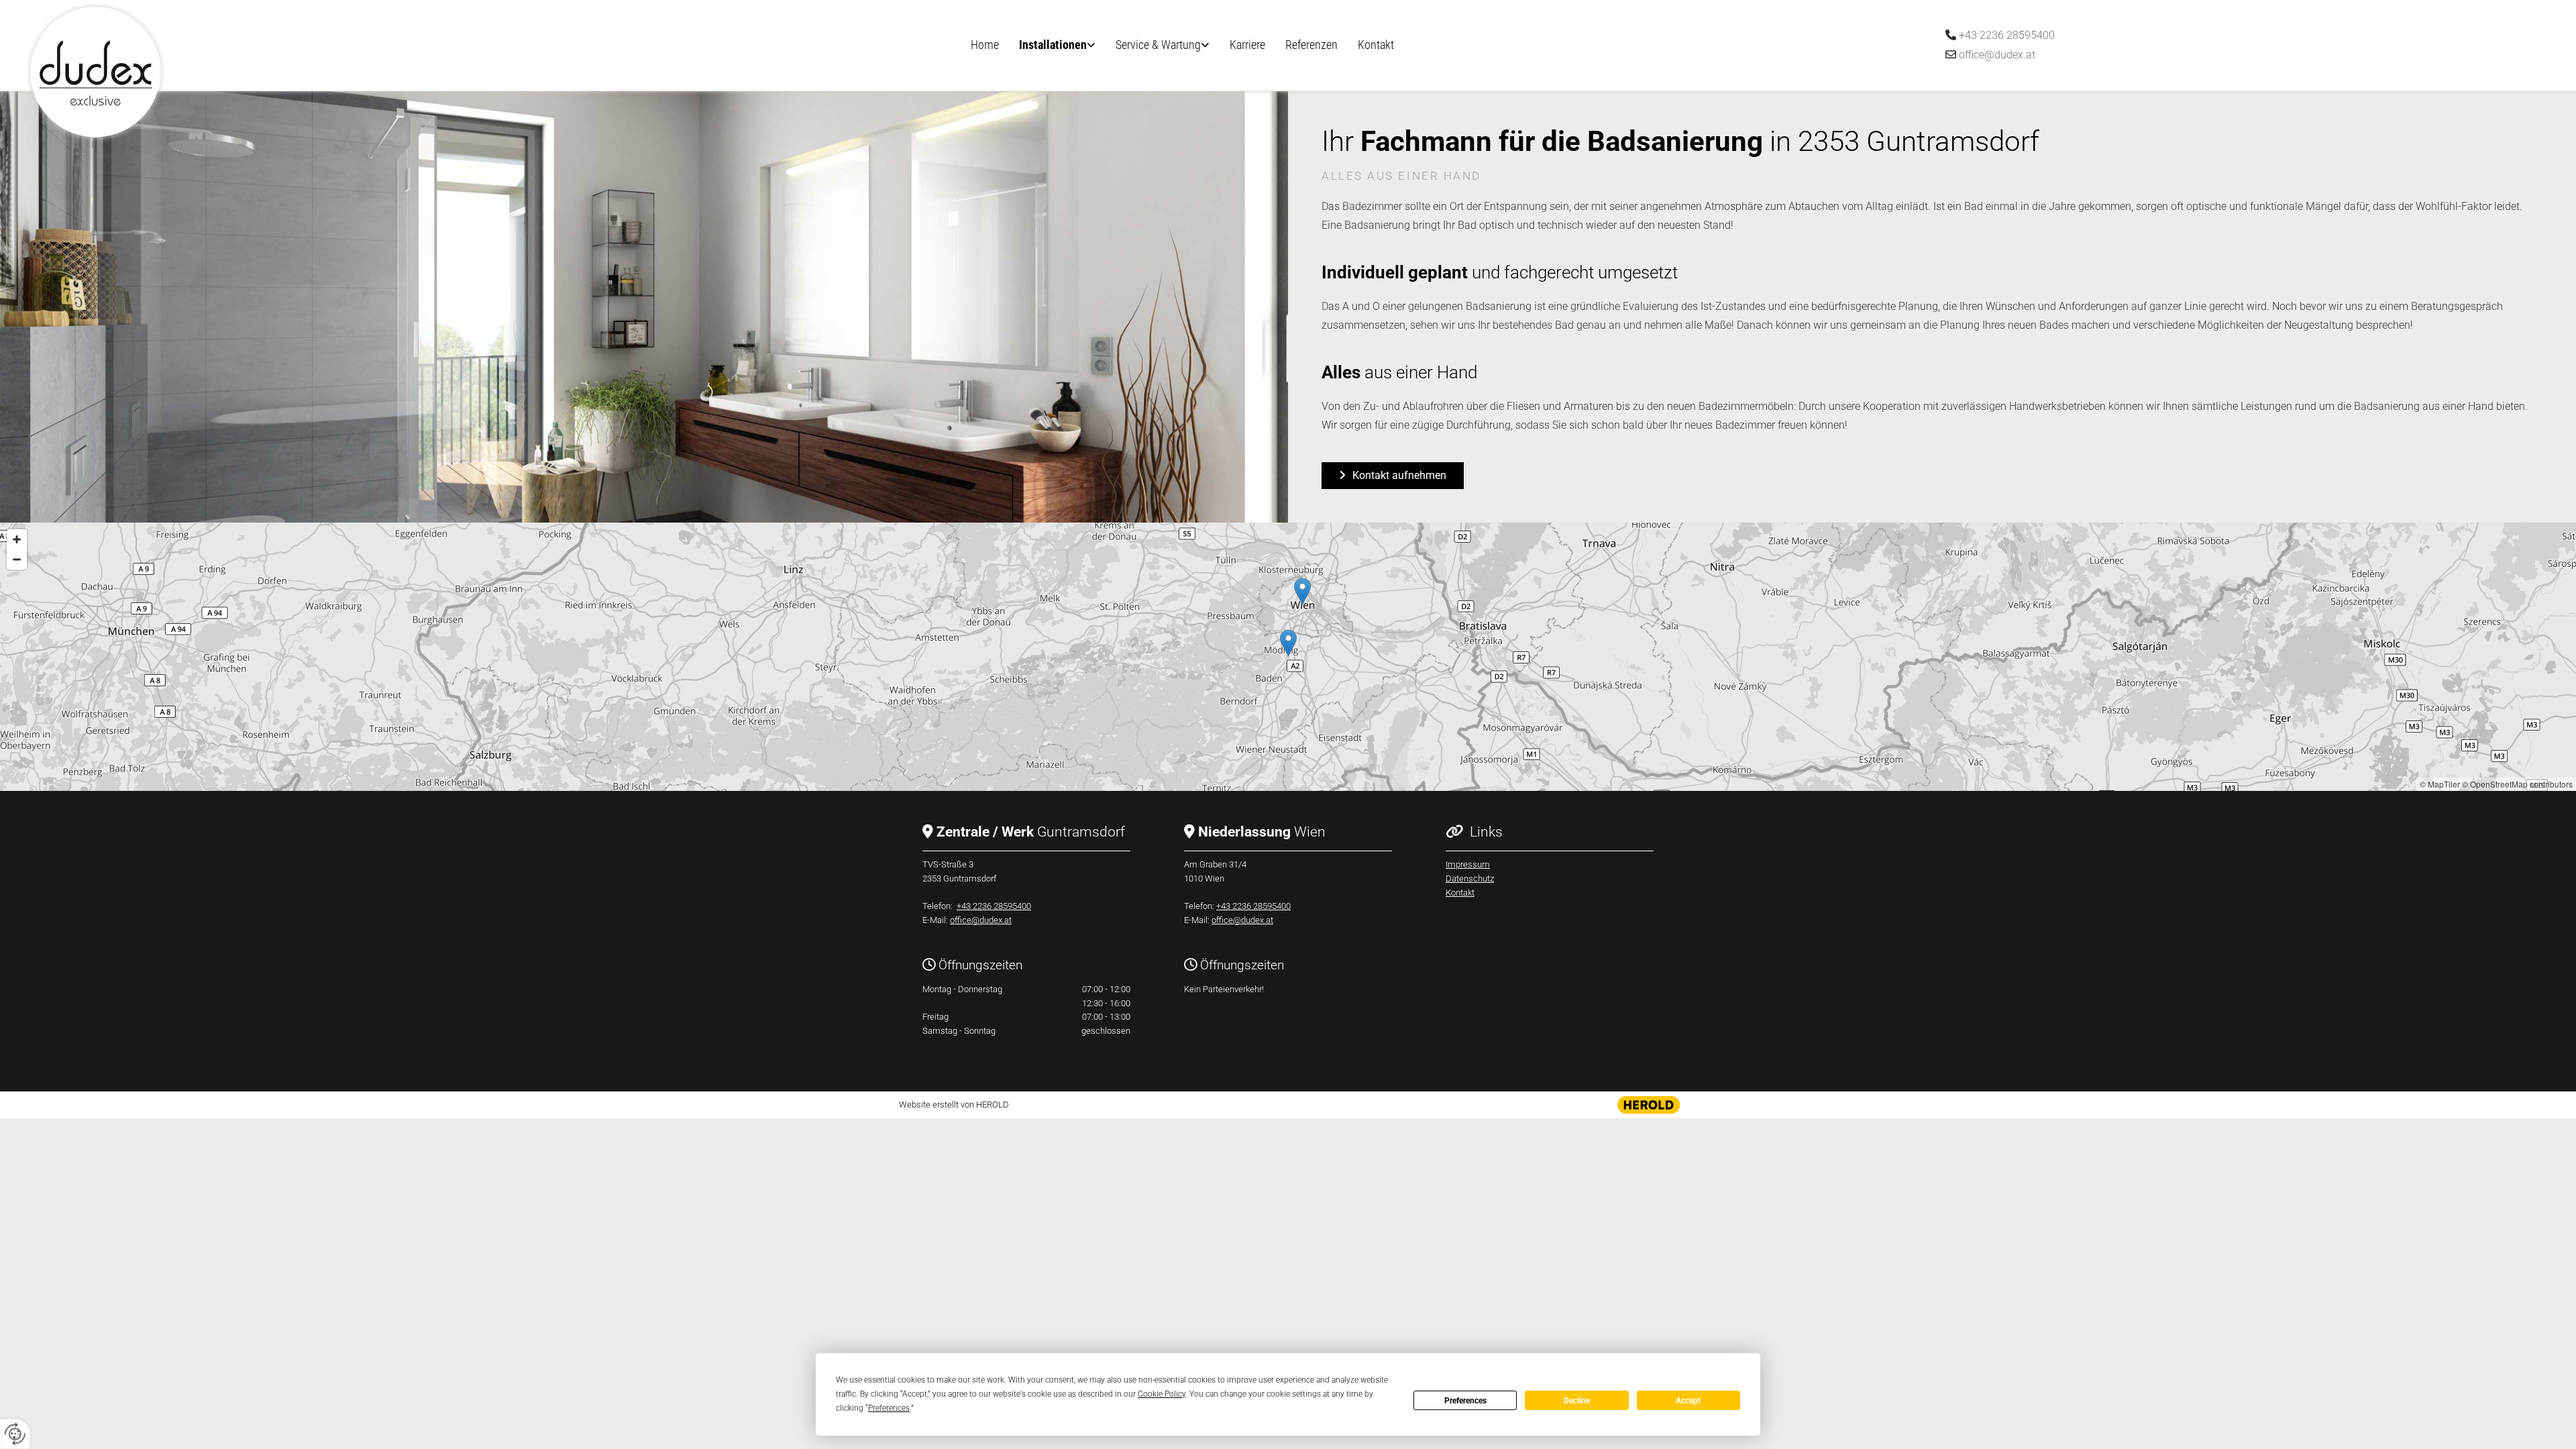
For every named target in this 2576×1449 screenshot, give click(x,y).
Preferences (1465, 1401)
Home (985, 45)
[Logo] (231, 72)
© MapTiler (2440, 784)
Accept (1688, 1401)
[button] (1393, 476)
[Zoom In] (17, 539)
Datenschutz (1470, 878)
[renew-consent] (15, 1434)
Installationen (1053, 45)
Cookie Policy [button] (1162, 1394)
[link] (1057, 46)
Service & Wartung (1158, 45)
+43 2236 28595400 (2007, 35)
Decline (1577, 1401)
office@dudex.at (1997, 55)
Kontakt (1376, 45)
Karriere (1247, 45)
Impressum (1468, 864)
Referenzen (1311, 45)
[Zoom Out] (17, 559)
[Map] (1288, 657)
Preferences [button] (889, 1408)
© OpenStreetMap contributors (2517, 784)
